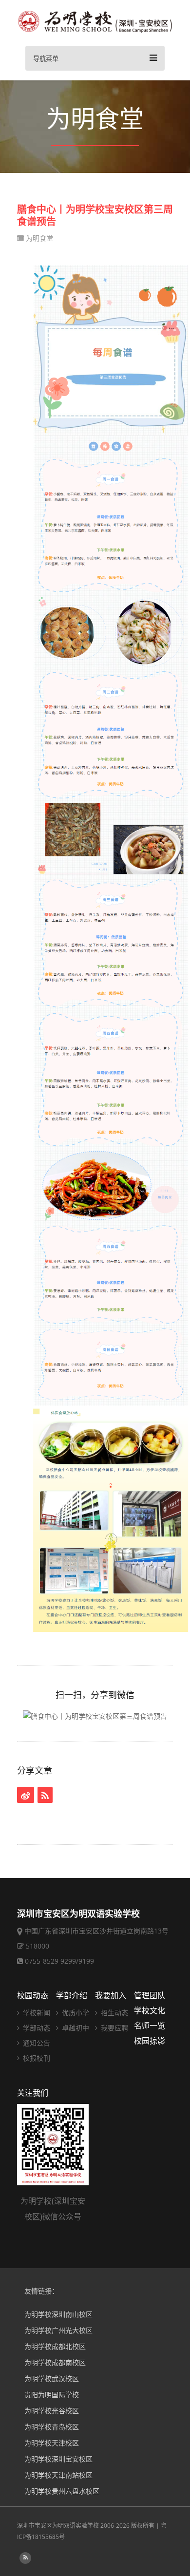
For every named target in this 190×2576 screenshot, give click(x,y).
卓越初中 (75, 2028)
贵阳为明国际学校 (52, 2395)
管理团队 (150, 1995)
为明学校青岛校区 (52, 2427)
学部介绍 (72, 1995)
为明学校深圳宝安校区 (58, 2459)
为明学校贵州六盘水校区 (62, 2491)
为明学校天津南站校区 (58, 2475)
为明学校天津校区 (52, 2443)
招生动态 (114, 2013)
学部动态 (36, 2028)
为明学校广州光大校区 (58, 2330)
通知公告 (36, 2043)
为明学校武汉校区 (52, 2378)
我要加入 (111, 1995)
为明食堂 (38, 238)
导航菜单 (46, 59)
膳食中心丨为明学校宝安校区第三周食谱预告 (95, 215)
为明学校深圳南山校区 (58, 2314)
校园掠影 (150, 2041)
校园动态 (33, 1995)
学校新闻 (36, 2013)
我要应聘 (114, 2028)
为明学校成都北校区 (55, 2346)
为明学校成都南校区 (55, 2362)
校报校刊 (36, 2058)
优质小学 (75, 2013)
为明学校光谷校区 (52, 2411)
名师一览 (150, 2026)
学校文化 (150, 2010)
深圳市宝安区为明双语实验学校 (58, 2526)
